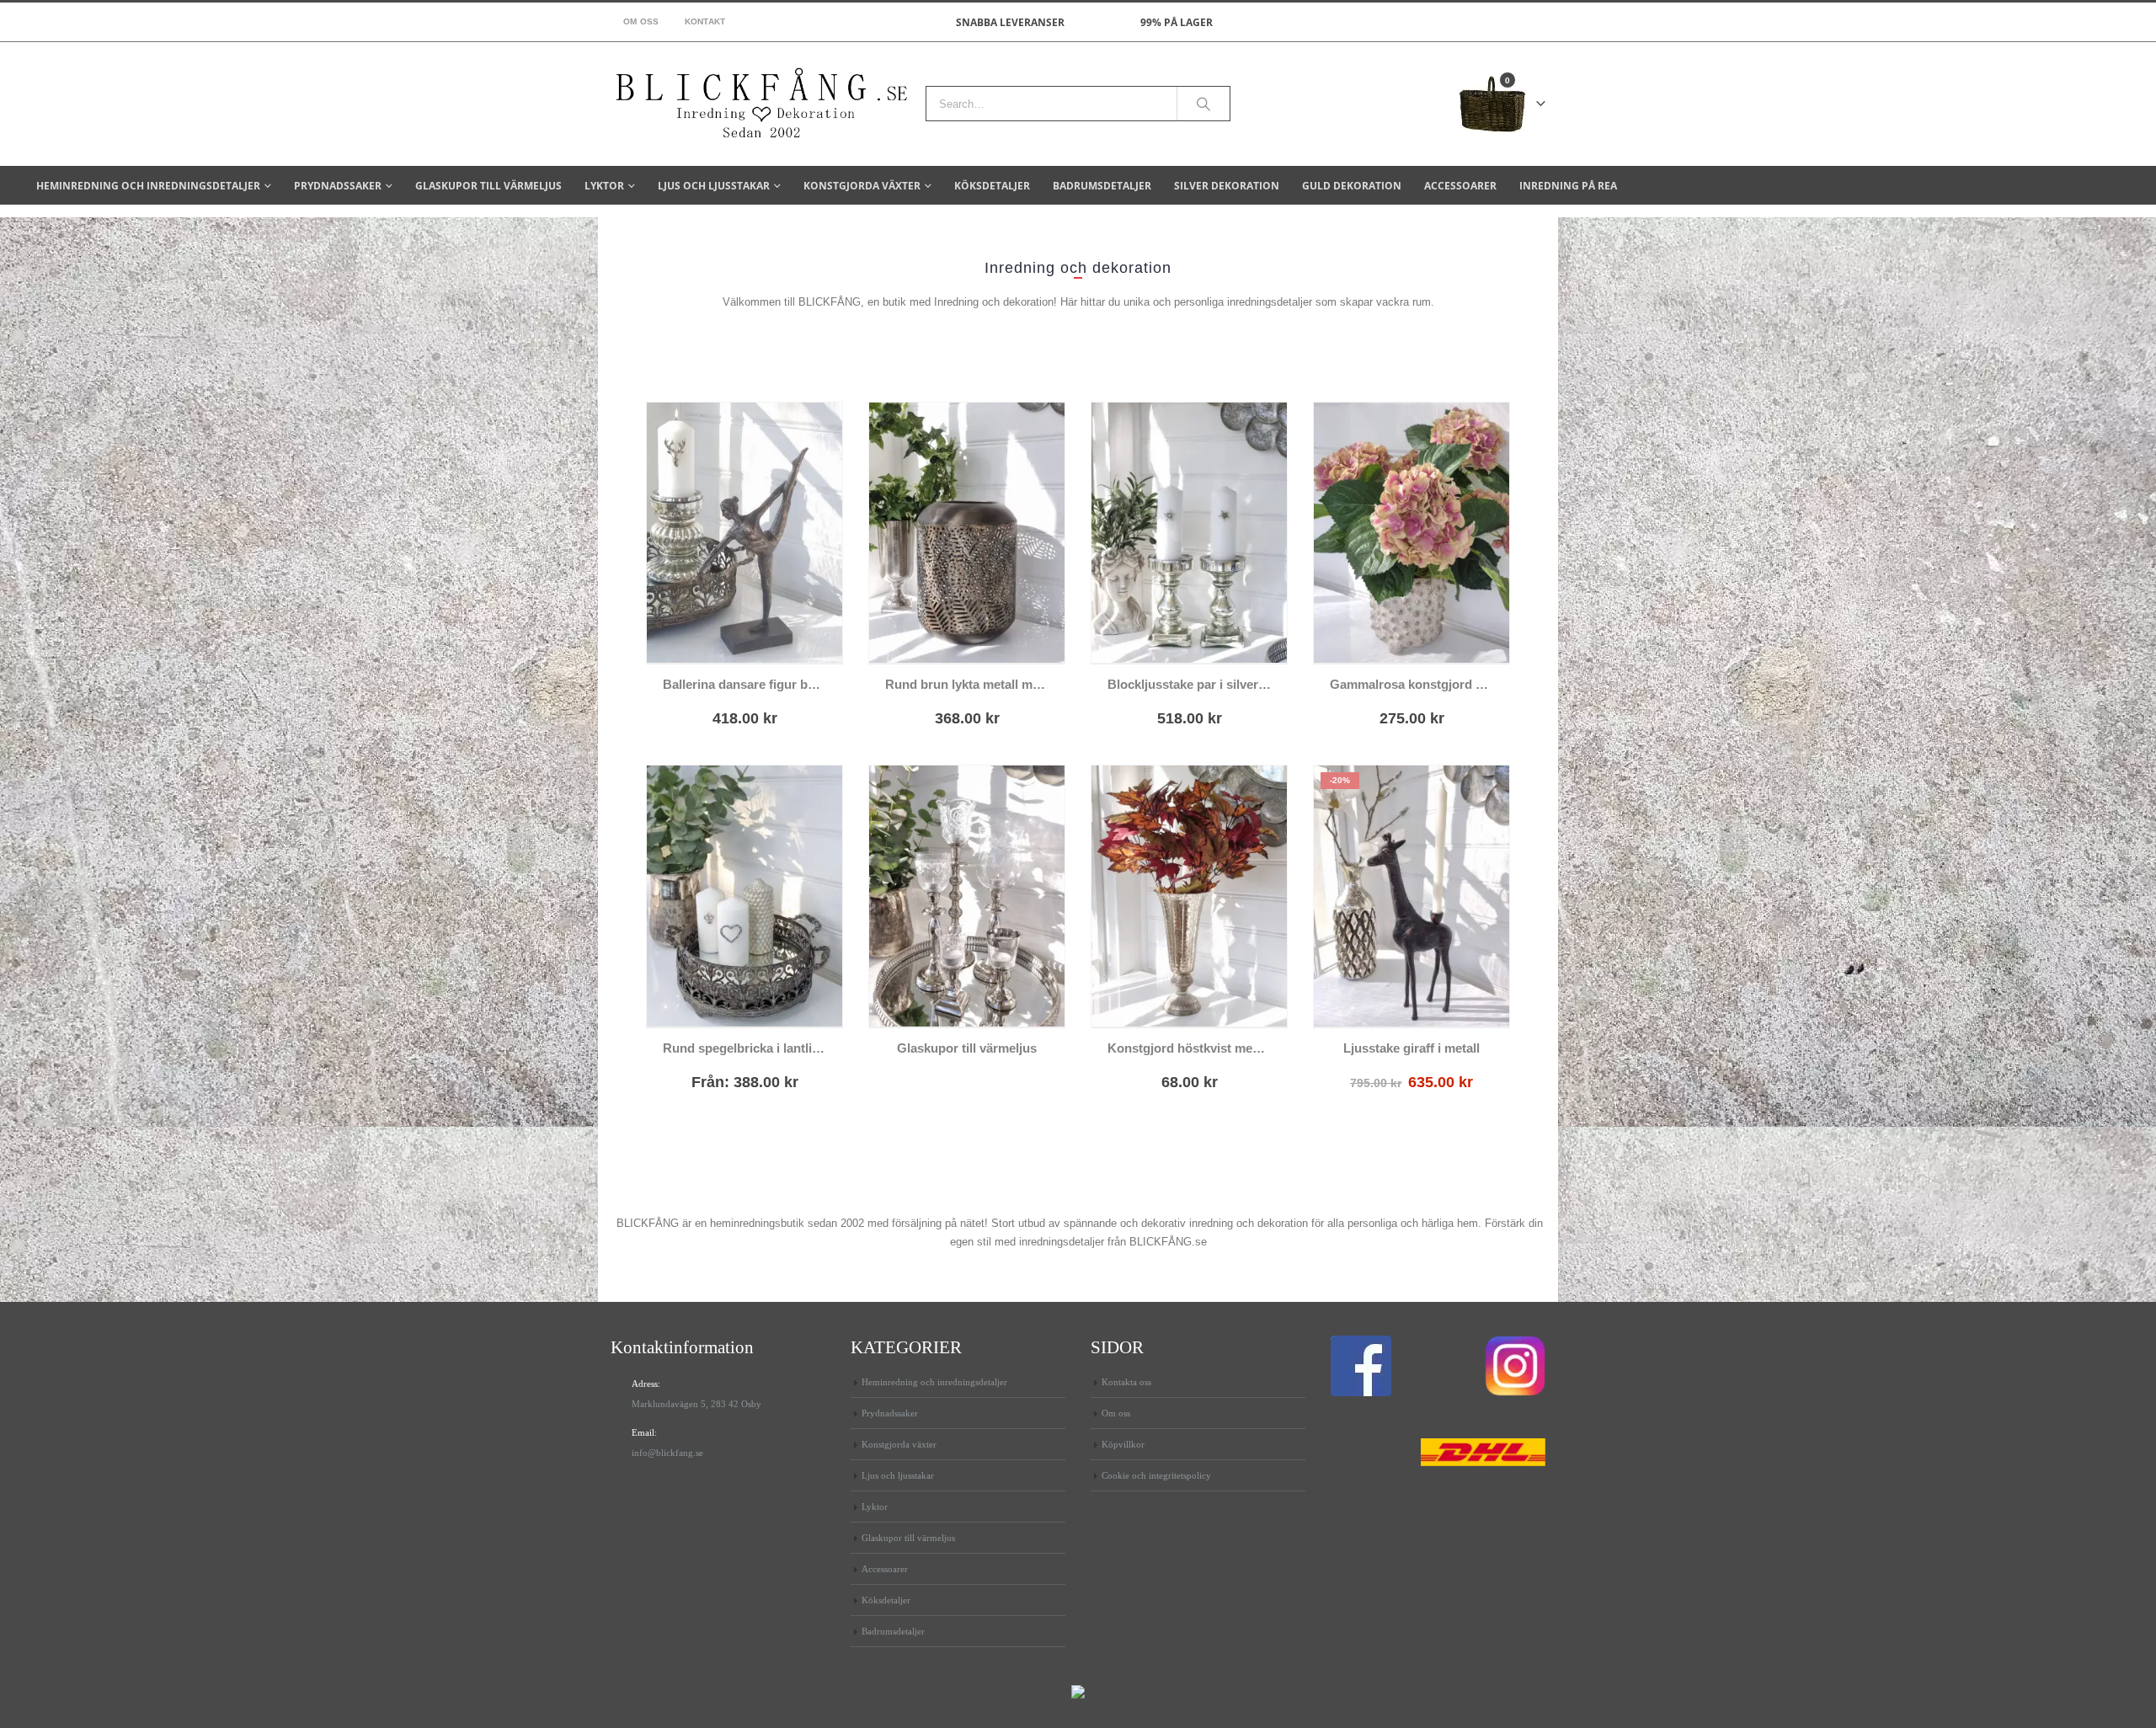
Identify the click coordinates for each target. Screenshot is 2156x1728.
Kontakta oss (1126, 1382)
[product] (744, 533)
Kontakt (705, 21)
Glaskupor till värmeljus (488, 186)
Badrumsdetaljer (1102, 186)
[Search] (1203, 104)
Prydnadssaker (338, 186)
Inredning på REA (1568, 186)
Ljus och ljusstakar (714, 186)
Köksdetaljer (992, 186)
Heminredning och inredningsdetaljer (148, 186)
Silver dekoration (1227, 186)
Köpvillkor (1123, 1444)
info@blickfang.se (667, 1453)
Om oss (641, 21)
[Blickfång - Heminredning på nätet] (762, 104)
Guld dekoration (1352, 186)
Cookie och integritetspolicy (1156, 1475)
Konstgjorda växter (862, 186)
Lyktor (604, 186)
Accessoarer (1460, 186)
